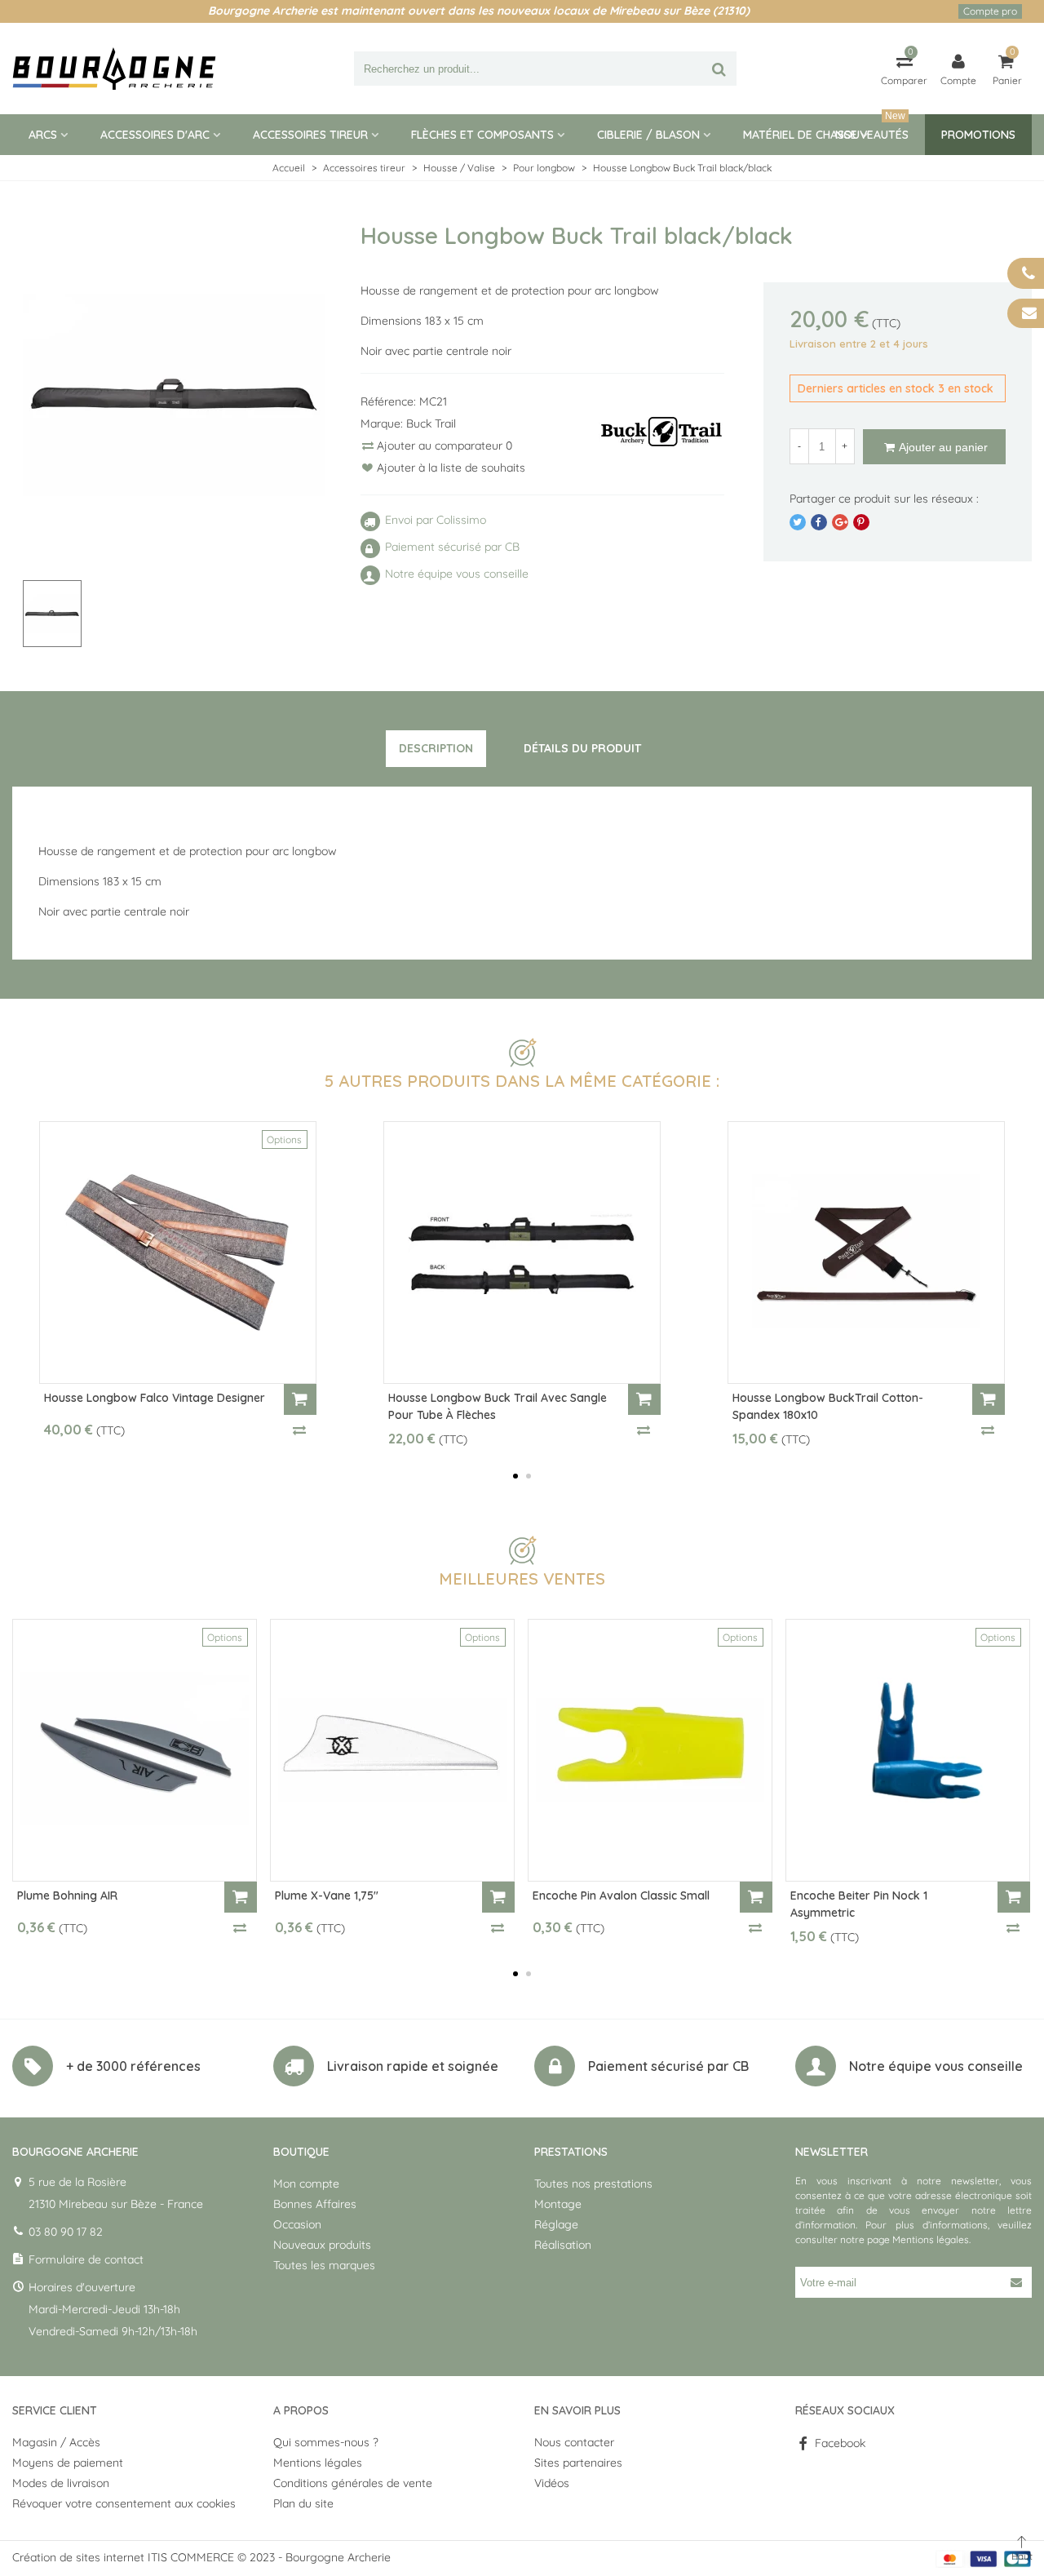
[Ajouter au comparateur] (300, 1430)
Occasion (297, 2224)
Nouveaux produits (322, 2245)
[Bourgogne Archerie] (114, 69)
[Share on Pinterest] (861, 522)
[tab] (436, 749)
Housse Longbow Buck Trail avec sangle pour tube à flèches (498, 1406)
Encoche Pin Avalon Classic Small (621, 1895)
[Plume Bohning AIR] (135, 1750)
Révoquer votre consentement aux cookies (124, 2503)
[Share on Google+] (840, 522)
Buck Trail (431, 423)
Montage (558, 2204)
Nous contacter (574, 2442)
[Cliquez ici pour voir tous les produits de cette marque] (661, 432)
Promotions (978, 135)
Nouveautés (872, 128)
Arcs (43, 135)
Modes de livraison (61, 2483)
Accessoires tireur (310, 135)
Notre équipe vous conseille (936, 2066)
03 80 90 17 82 (66, 2232)
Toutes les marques (324, 2265)
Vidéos (552, 2483)
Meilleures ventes (522, 1578)
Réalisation (563, 2245)
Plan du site (303, 2503)
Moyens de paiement (68, 2463)
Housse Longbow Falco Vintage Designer (155, 1398)
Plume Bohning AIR (67, 1895)
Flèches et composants (482, 135)
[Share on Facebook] (819, 522)
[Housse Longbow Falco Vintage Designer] (178, 1253)
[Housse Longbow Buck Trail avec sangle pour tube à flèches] (522, 1253)
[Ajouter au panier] (300, 1399)
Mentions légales (931, 2239)
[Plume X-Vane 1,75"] (392, 1750)
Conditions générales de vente (353, 2483)
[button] (515, 1476)
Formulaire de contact (86, 2259)
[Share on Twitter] (798, 522)
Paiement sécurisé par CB (668, 2066)
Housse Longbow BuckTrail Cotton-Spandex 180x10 (828, 1406)
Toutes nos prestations (593, 2184)
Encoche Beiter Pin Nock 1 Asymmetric (859, 1904)
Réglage (556, 2224)
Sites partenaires (578, 2463)
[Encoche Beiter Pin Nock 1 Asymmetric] (908, 1750)
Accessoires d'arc (155, 135)
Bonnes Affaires (315, 2204)
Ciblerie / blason (648, 135)
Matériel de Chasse (800, 135)
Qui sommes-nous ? (326, 2442)
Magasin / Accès (56, 2442)
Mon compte (306, 2184)
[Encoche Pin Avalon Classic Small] (650, 1750)
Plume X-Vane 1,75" (327, 1895)
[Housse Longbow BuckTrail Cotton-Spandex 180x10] (866, 1253)
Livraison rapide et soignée (413, 2066)
